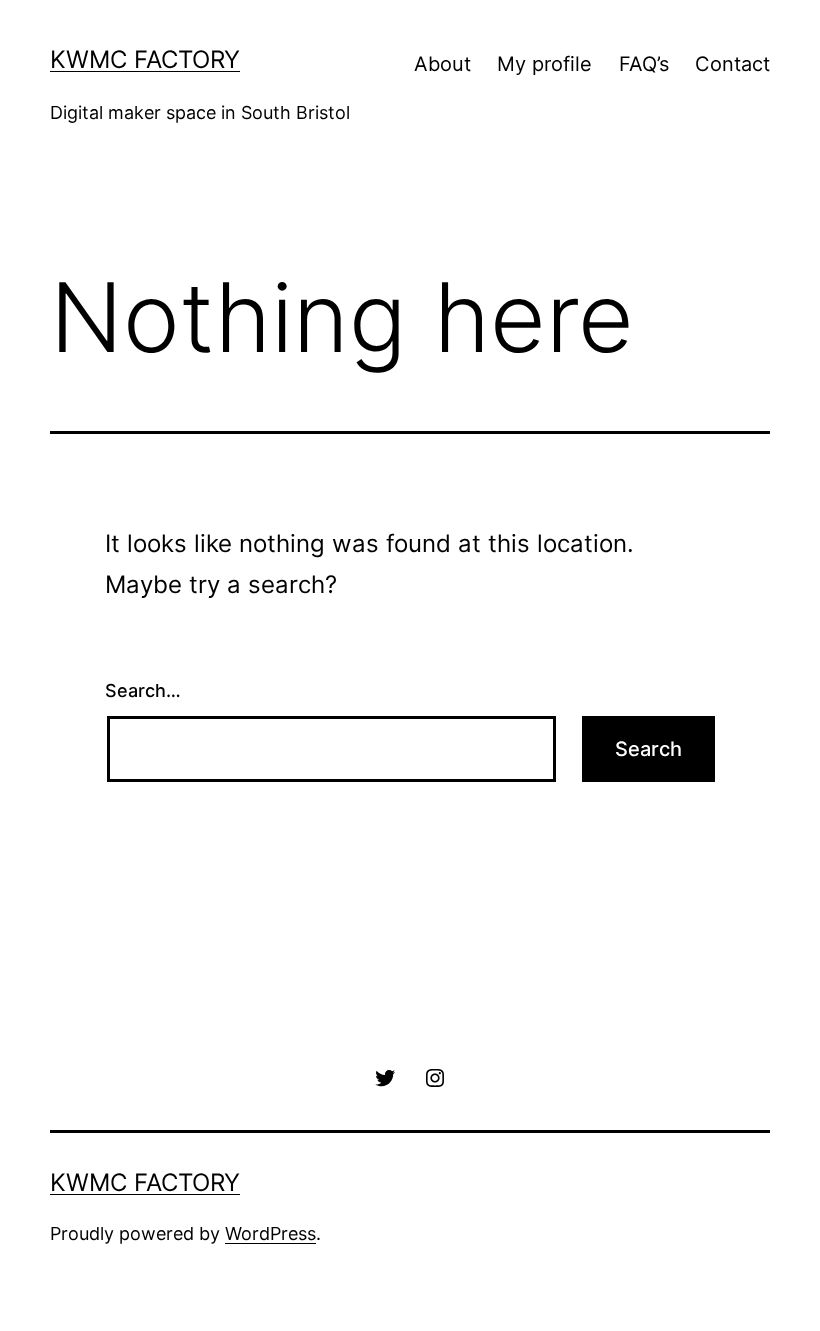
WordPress (270, 1233)
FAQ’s (644, 64)
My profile (544, 64)
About (442, 64)
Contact (732, 64)
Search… (143, 690)
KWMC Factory (145, 59)
